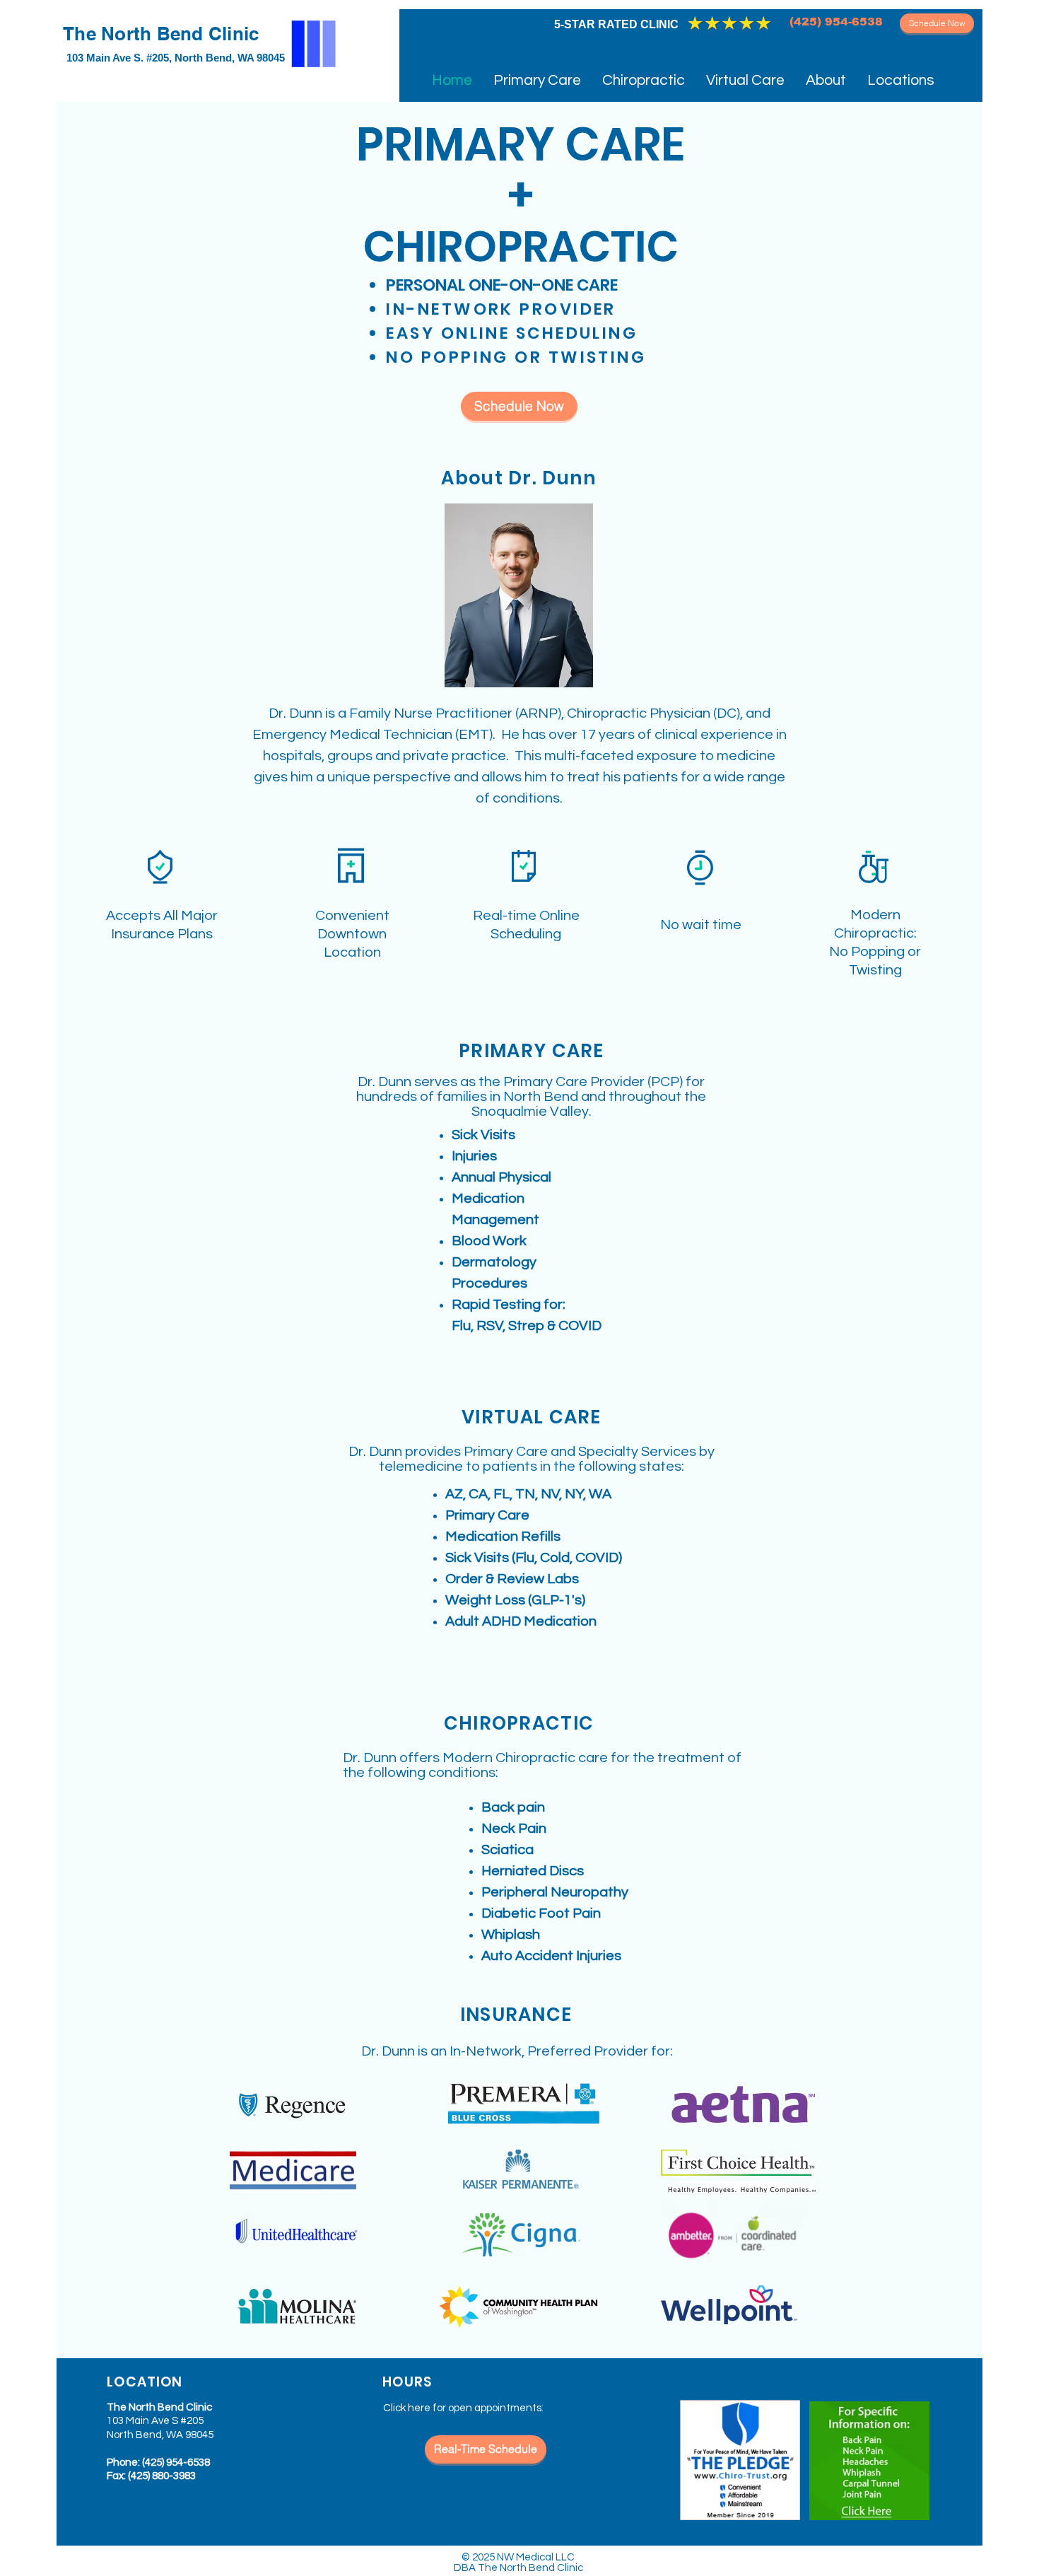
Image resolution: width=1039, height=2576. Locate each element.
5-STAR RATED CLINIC (616, 24)
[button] (826, 80)
